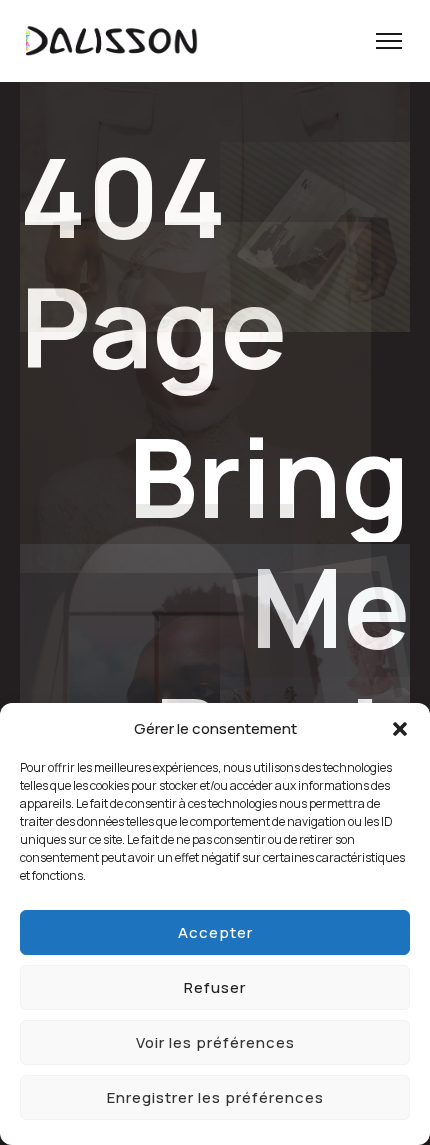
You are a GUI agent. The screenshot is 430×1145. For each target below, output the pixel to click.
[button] (400, 729)
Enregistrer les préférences (215, 1097)
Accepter (215, 932)
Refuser (215, 987)
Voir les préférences (215, 1042)
